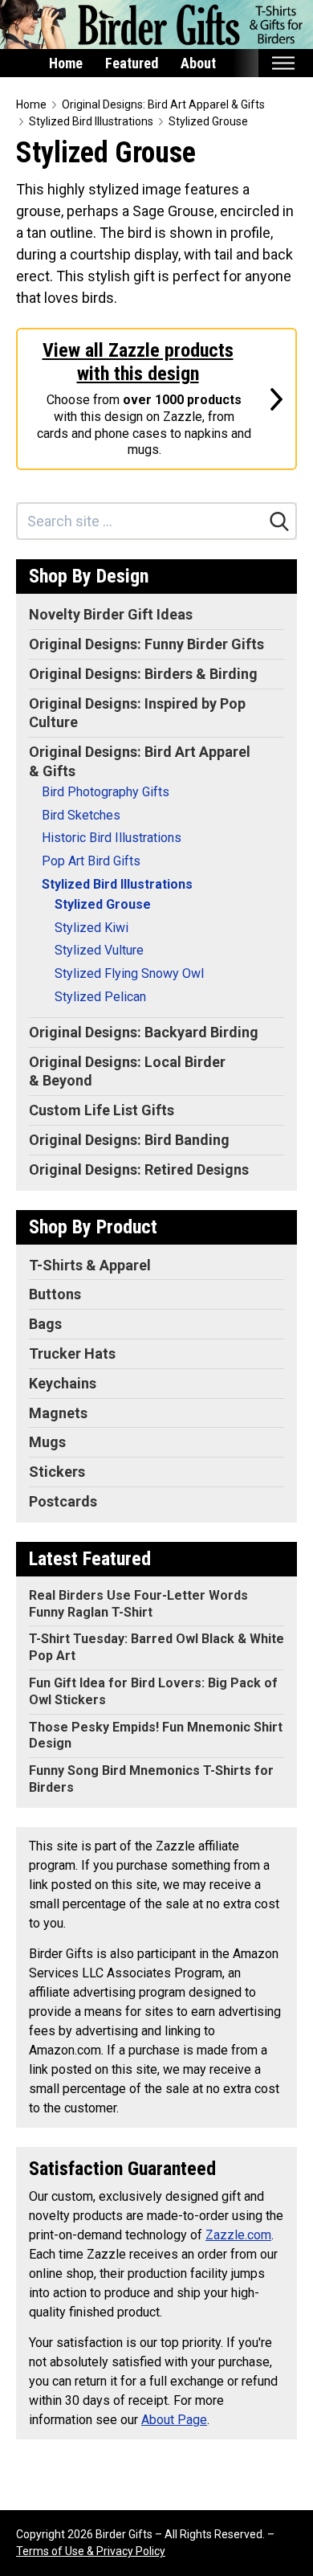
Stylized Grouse (208, 121)
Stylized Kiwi (91, 928)
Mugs (47, 1442)
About (198, 63)
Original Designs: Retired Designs (139, 1169)
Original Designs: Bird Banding (129, 1140)
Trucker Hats (72, 1353)
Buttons (55, 1294)
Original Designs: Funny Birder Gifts (146, 644)
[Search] (279, 521)
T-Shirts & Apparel (90, 1265)
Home (66, 63)
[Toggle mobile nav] (283, 63)
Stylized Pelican (100, 997)
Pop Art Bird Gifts (91, 861)
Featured (132, 63)
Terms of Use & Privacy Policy (91, 2551)
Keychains (63, 1383)
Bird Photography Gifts (106, 792)
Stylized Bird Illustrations (91, 121)
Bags (45, 1324)
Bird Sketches (81, 815)
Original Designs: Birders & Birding (143, 674)
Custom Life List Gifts (102, 1110)
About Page (174, 2420)
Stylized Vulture (99, 950)
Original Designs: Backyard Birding (144, 1032)
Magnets (58, 1413)
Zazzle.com (238, 2235)
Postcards (63, 1501)
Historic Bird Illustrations (112, 838)
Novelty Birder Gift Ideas (111, 614)
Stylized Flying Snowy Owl (129, 973)
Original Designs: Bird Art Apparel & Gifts (163, 104)
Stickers (57, 1472)
